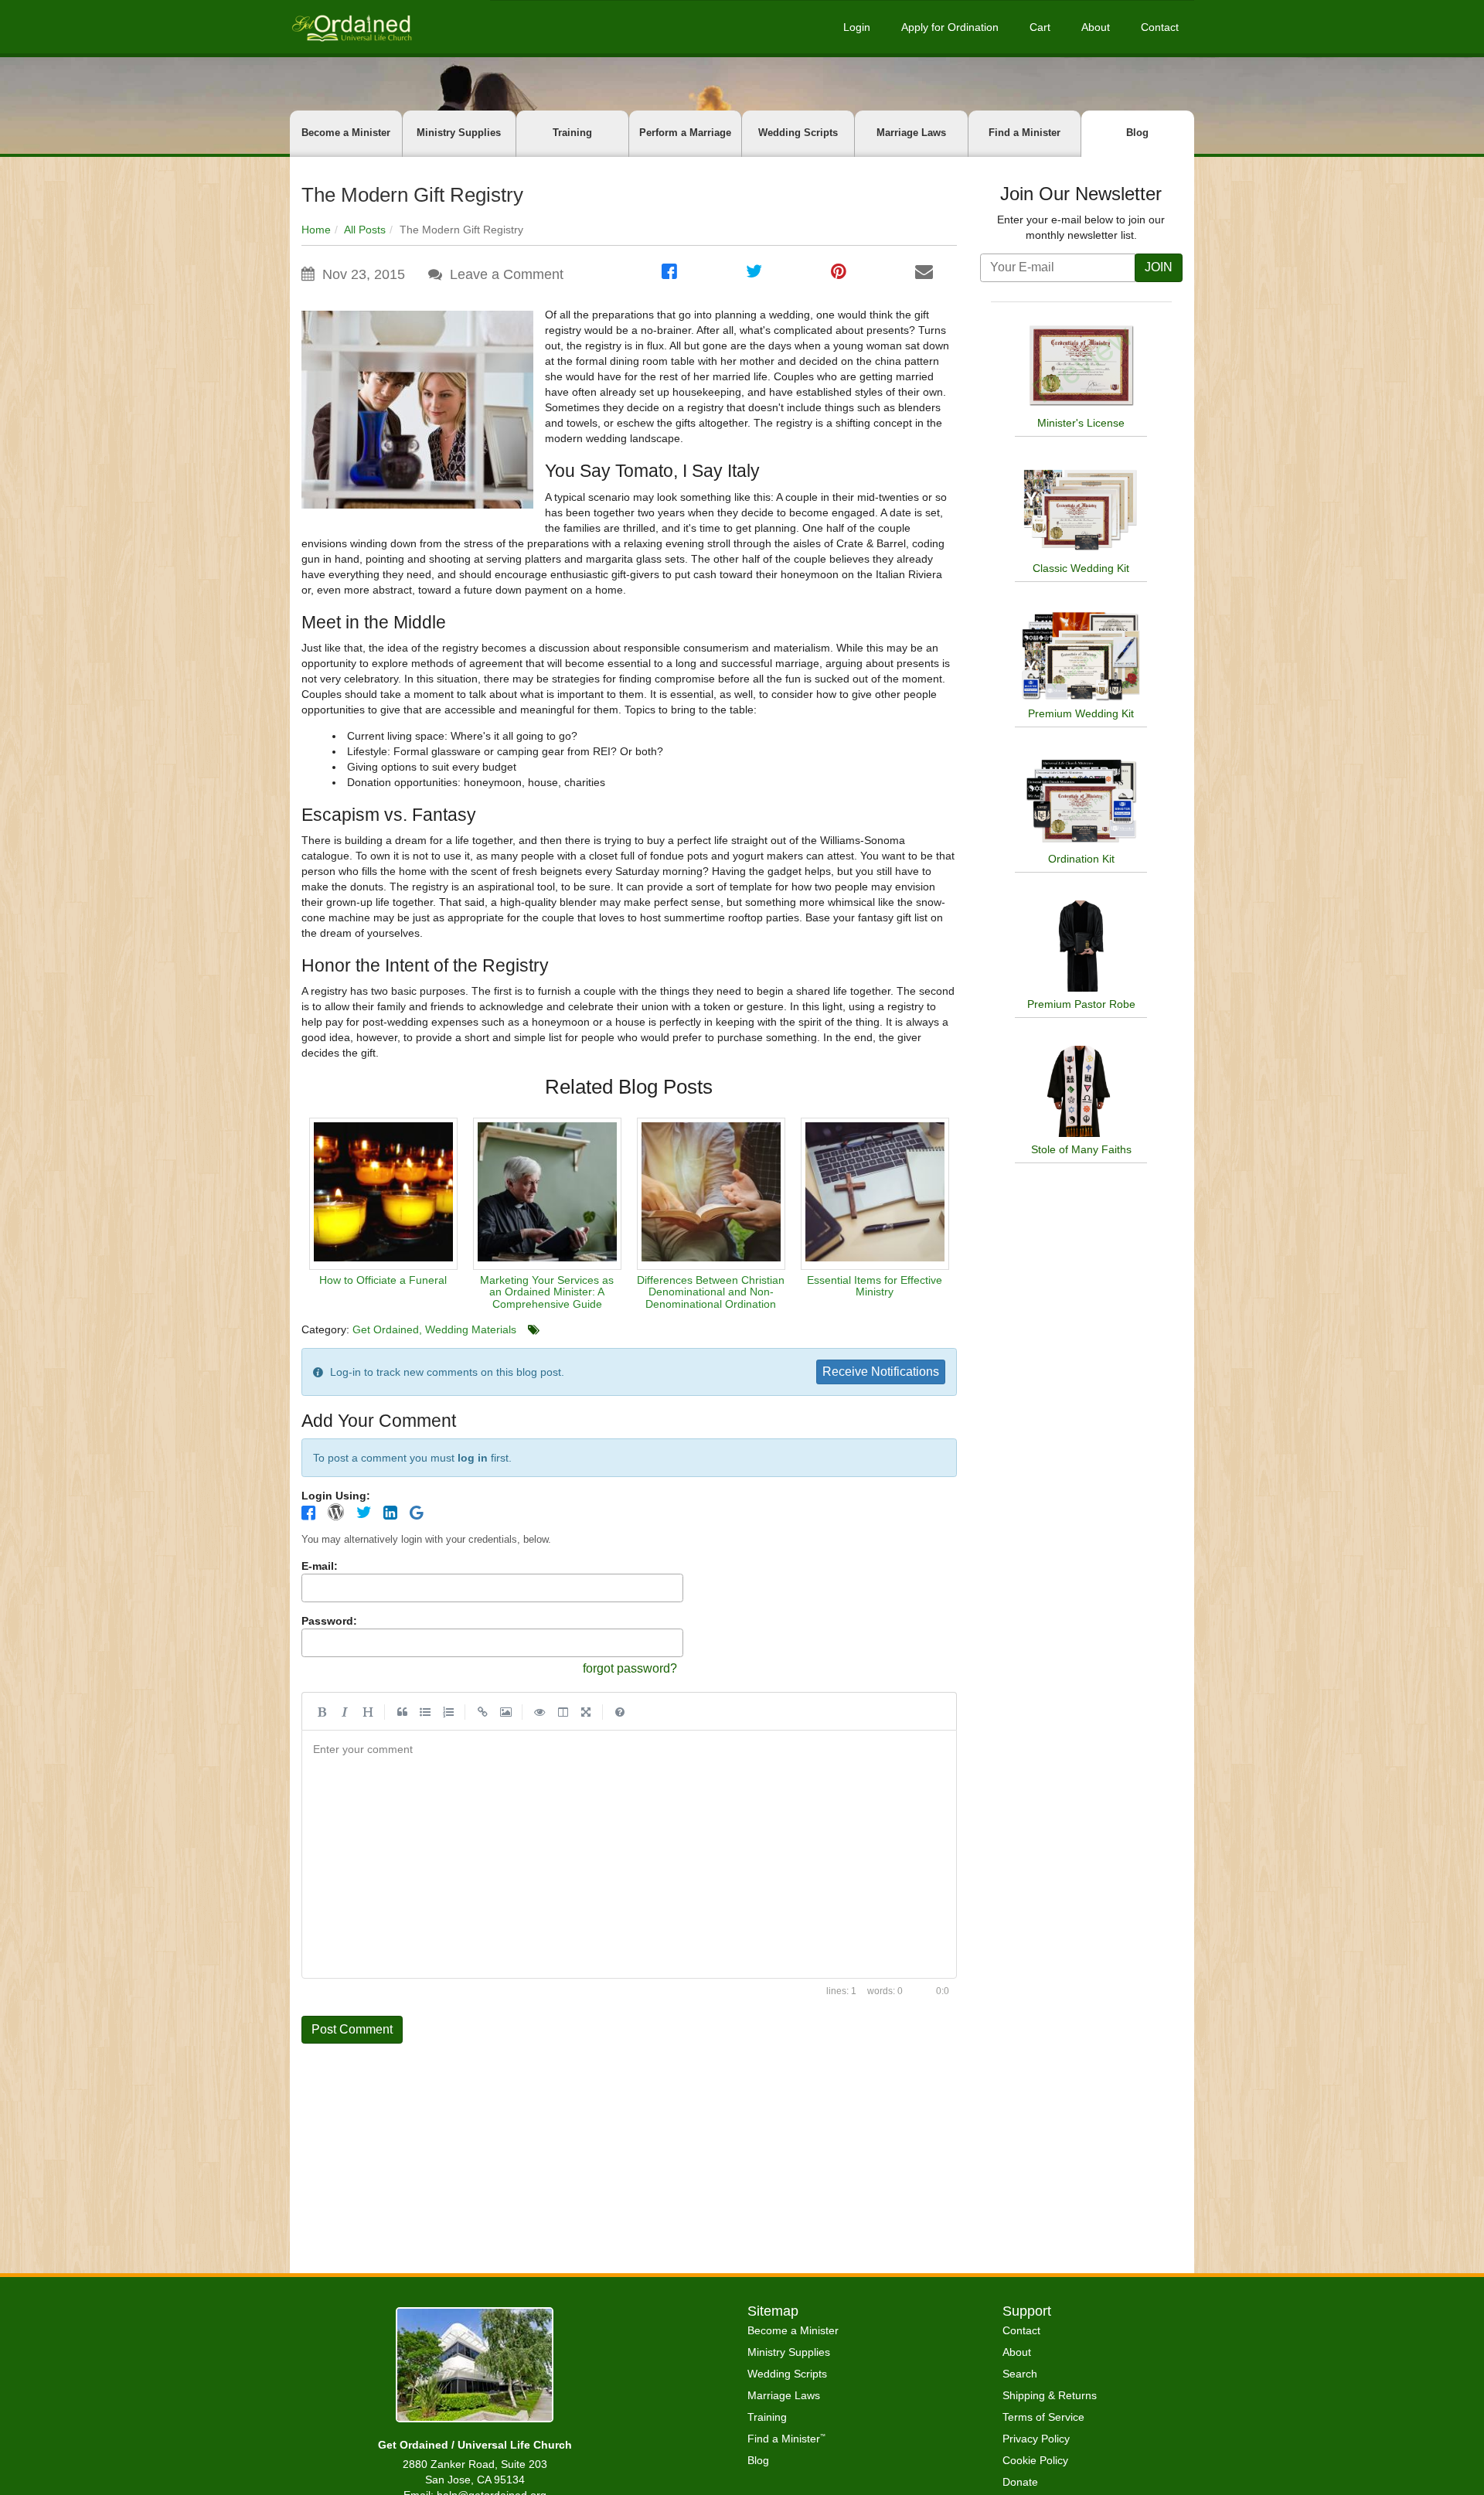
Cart (1040, 27)
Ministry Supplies (459, 133)
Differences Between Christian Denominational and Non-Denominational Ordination (711, 1292)
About (1096, 27)
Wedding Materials (471, 1329)
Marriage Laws (911, 133)
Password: (329, 1621)
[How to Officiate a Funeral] (383, 1194)
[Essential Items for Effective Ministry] (875, 1194)
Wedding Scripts (798, 133)
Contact (1160, 27)
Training (572, 133)
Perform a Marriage (685, 133)
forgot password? (630, 1668)
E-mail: (320, 1566)
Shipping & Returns (1050, 2395)
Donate (1020, 2482)
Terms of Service (1043, 2417)
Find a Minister (1025, 133)
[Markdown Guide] (620, 1711)
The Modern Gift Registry (412, 195)
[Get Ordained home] (351, 27)
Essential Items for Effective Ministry (875, 1286)
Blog (1137, 133)
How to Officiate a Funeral (383, 1280)
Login (857, 27)
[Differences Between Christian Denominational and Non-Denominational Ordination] (711, 1194)
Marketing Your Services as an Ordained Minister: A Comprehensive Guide (547, 1292)
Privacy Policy (1036, 2439)
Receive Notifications (881, 1372)
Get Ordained (386, 1329)
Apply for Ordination (950, 27)
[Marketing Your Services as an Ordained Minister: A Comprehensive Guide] (547, 1194)
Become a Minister (346, 133)
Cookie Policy (1035, 2460)
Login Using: (336, 1496)
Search (1020, 2374)
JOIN (1159, 267)
